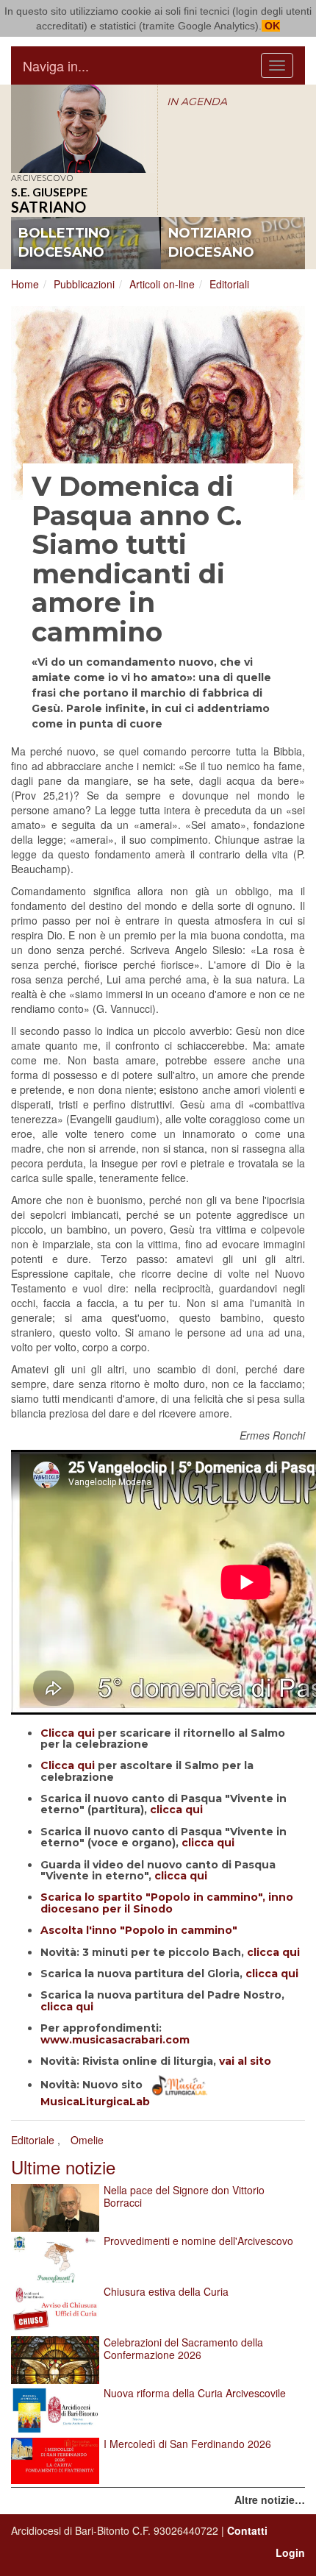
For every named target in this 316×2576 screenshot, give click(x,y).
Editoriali (229, 284)
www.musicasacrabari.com (115, 2040)
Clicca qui (68, 1733)
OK (271, 26)
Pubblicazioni (84, 284)
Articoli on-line (162, 284)
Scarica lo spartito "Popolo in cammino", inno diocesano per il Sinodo (167, 1903)
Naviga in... (56, 65)
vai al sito (245, 2061)
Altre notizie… (270, 2499)
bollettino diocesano (64, 243)
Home (25, 284)
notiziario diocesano (211, 243)
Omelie (87, 2140)
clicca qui (176, 1810)
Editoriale (33, 2140)
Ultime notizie (63, 2167)
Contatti (247, 2530)
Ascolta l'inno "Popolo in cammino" (139, 1930)
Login (290, 2552)
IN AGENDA (197, 102)
